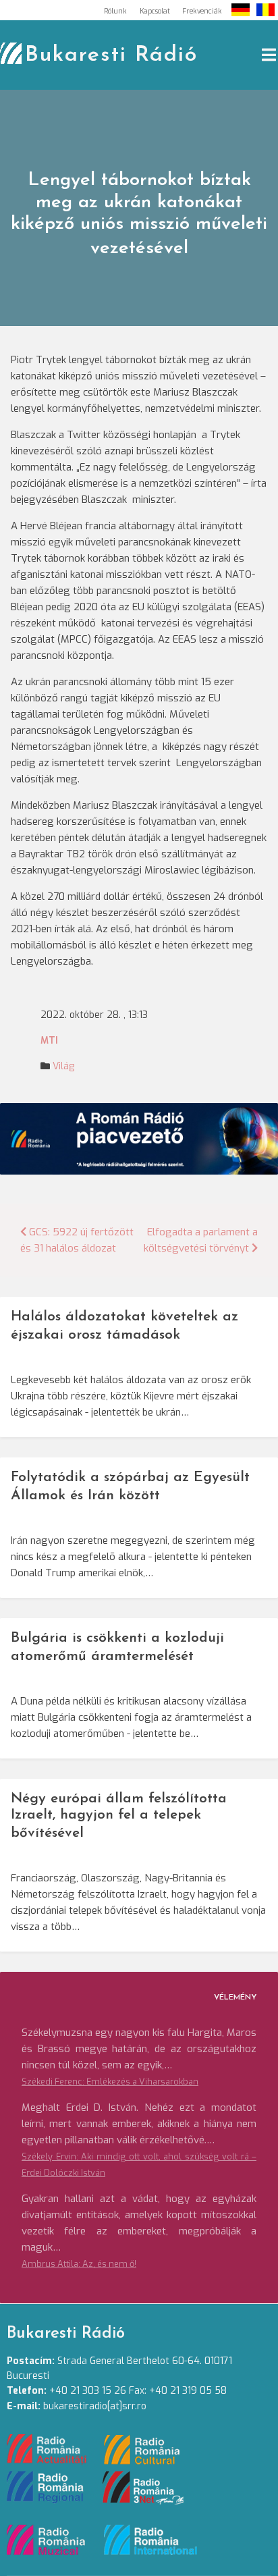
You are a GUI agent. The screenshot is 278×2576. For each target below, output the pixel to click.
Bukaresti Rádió (111, 55)
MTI (49, 1041)
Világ (63, 1066)
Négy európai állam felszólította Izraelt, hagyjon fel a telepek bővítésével (119, 1816)
